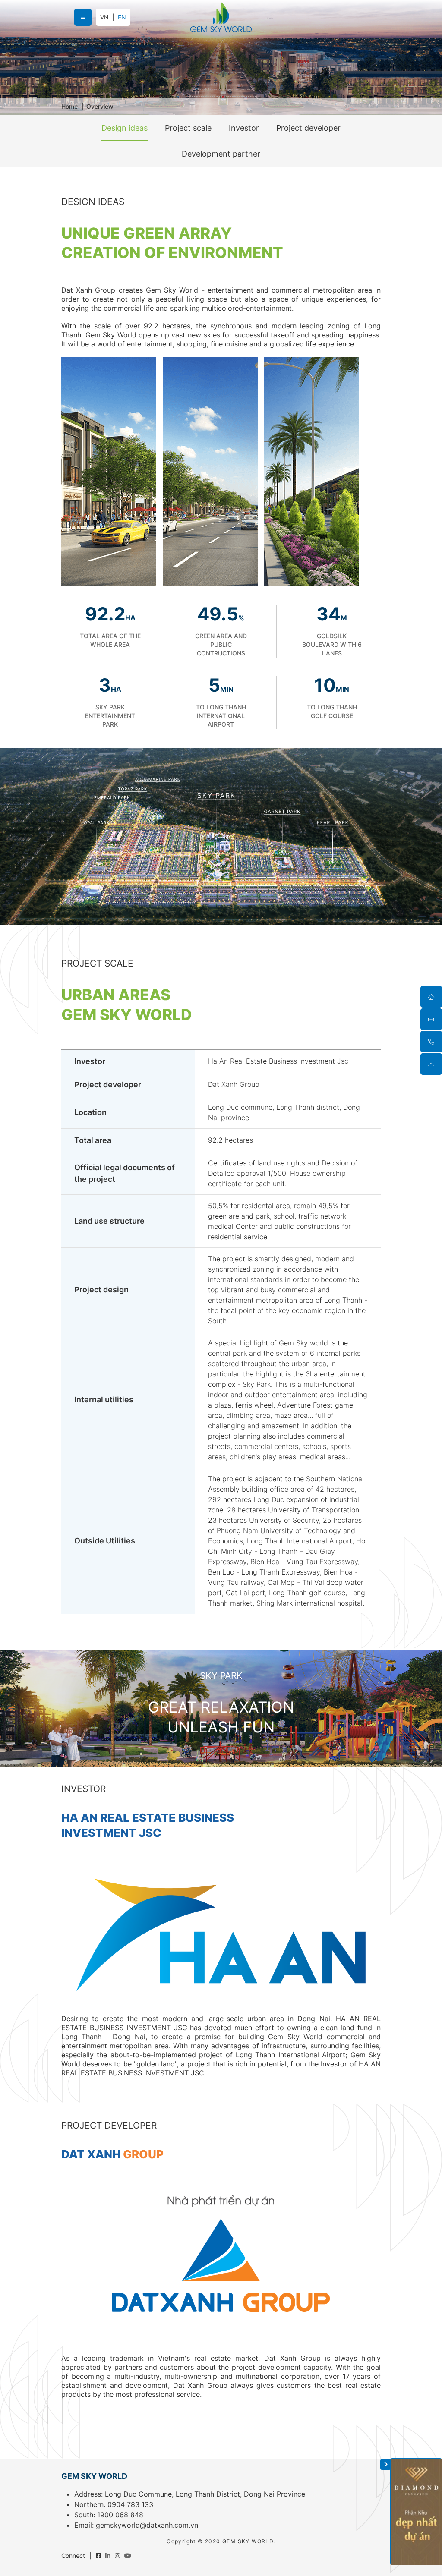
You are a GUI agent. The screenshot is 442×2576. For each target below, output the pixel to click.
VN (104, 17)
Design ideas (125, 128)
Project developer (308, 128)
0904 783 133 (130, 2504)
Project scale (188, 128)
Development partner (221, 154)
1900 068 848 (120, 2515)
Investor (244, 128)
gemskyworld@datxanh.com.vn (147, 2525)
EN (122, 17)
